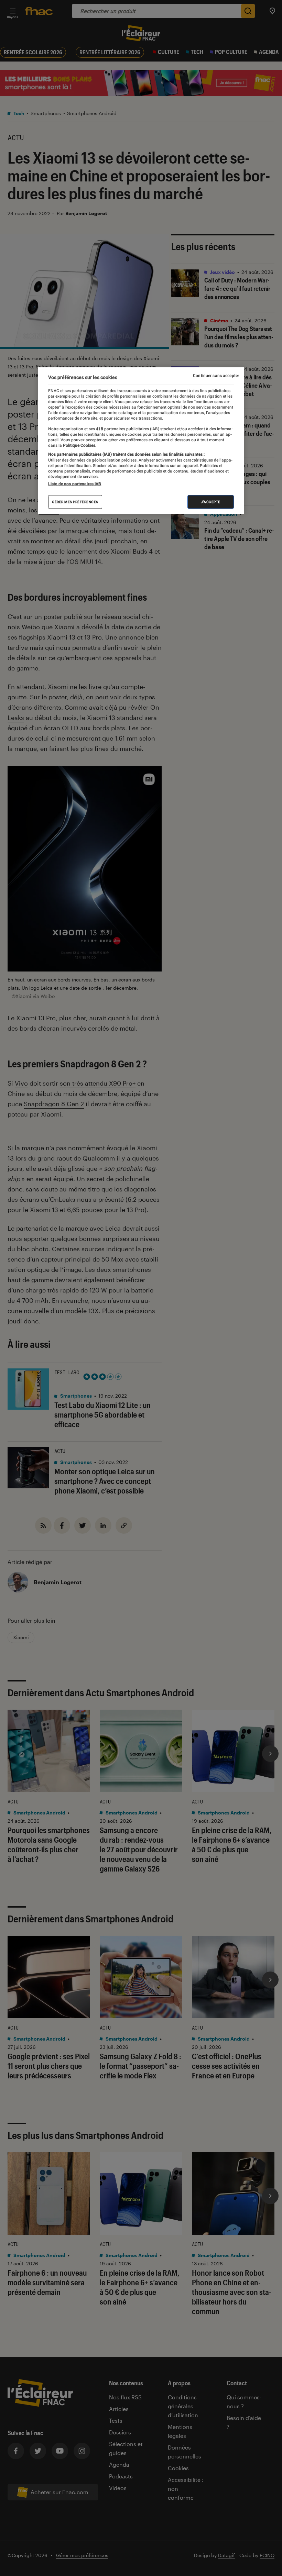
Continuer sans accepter (216, 376)
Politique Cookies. (79, 445)
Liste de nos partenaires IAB (75, 484)
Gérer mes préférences (75, 502)
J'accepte (211, 502)
